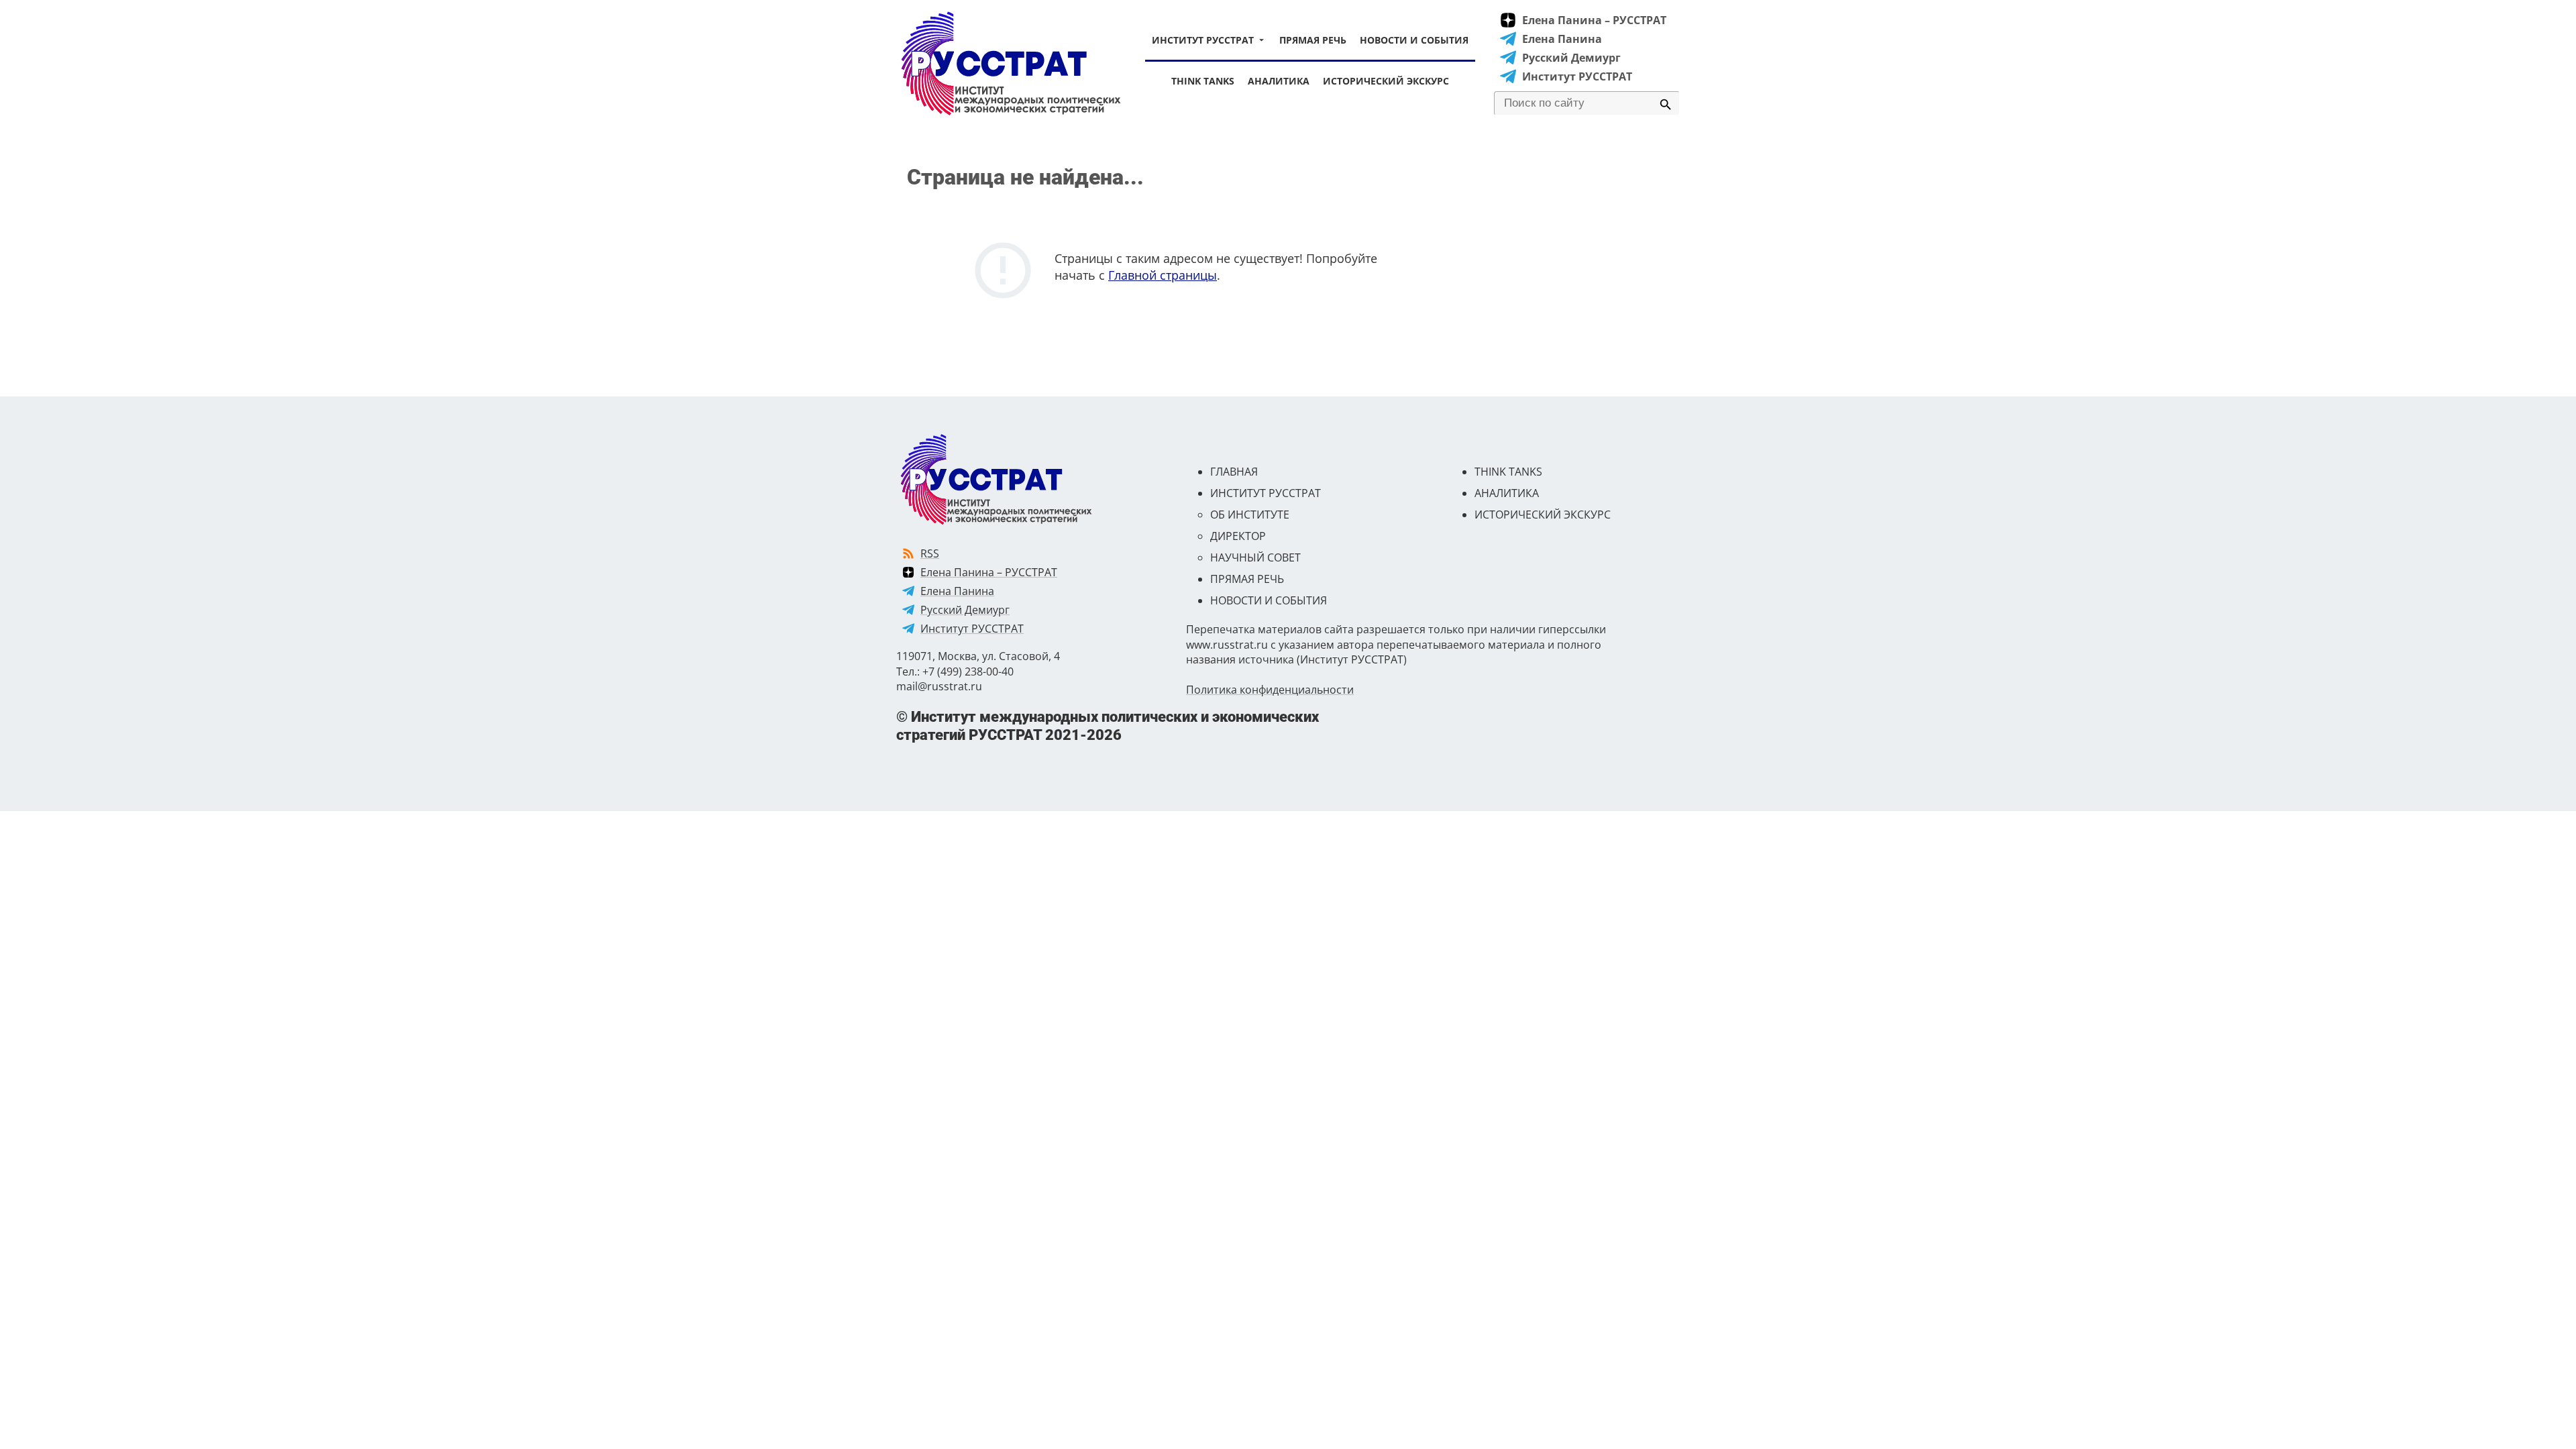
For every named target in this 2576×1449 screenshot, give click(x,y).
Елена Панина (1562, 39)
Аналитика (1279, 81)
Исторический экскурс (1386, 81)
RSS (930, 553)
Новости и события (1414, 40)
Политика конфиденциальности (1270, 690)
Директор (1238, 536)
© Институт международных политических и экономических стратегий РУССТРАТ (1108, 726)
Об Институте (1250, 515)
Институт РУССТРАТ (1203, 40)
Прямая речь (1313, 40)
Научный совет (1255, 557)
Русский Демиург (1571, 58)
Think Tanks (1203, 81)
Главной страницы (1163, 275)
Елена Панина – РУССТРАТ (1594, 20)
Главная (1234, 472)
